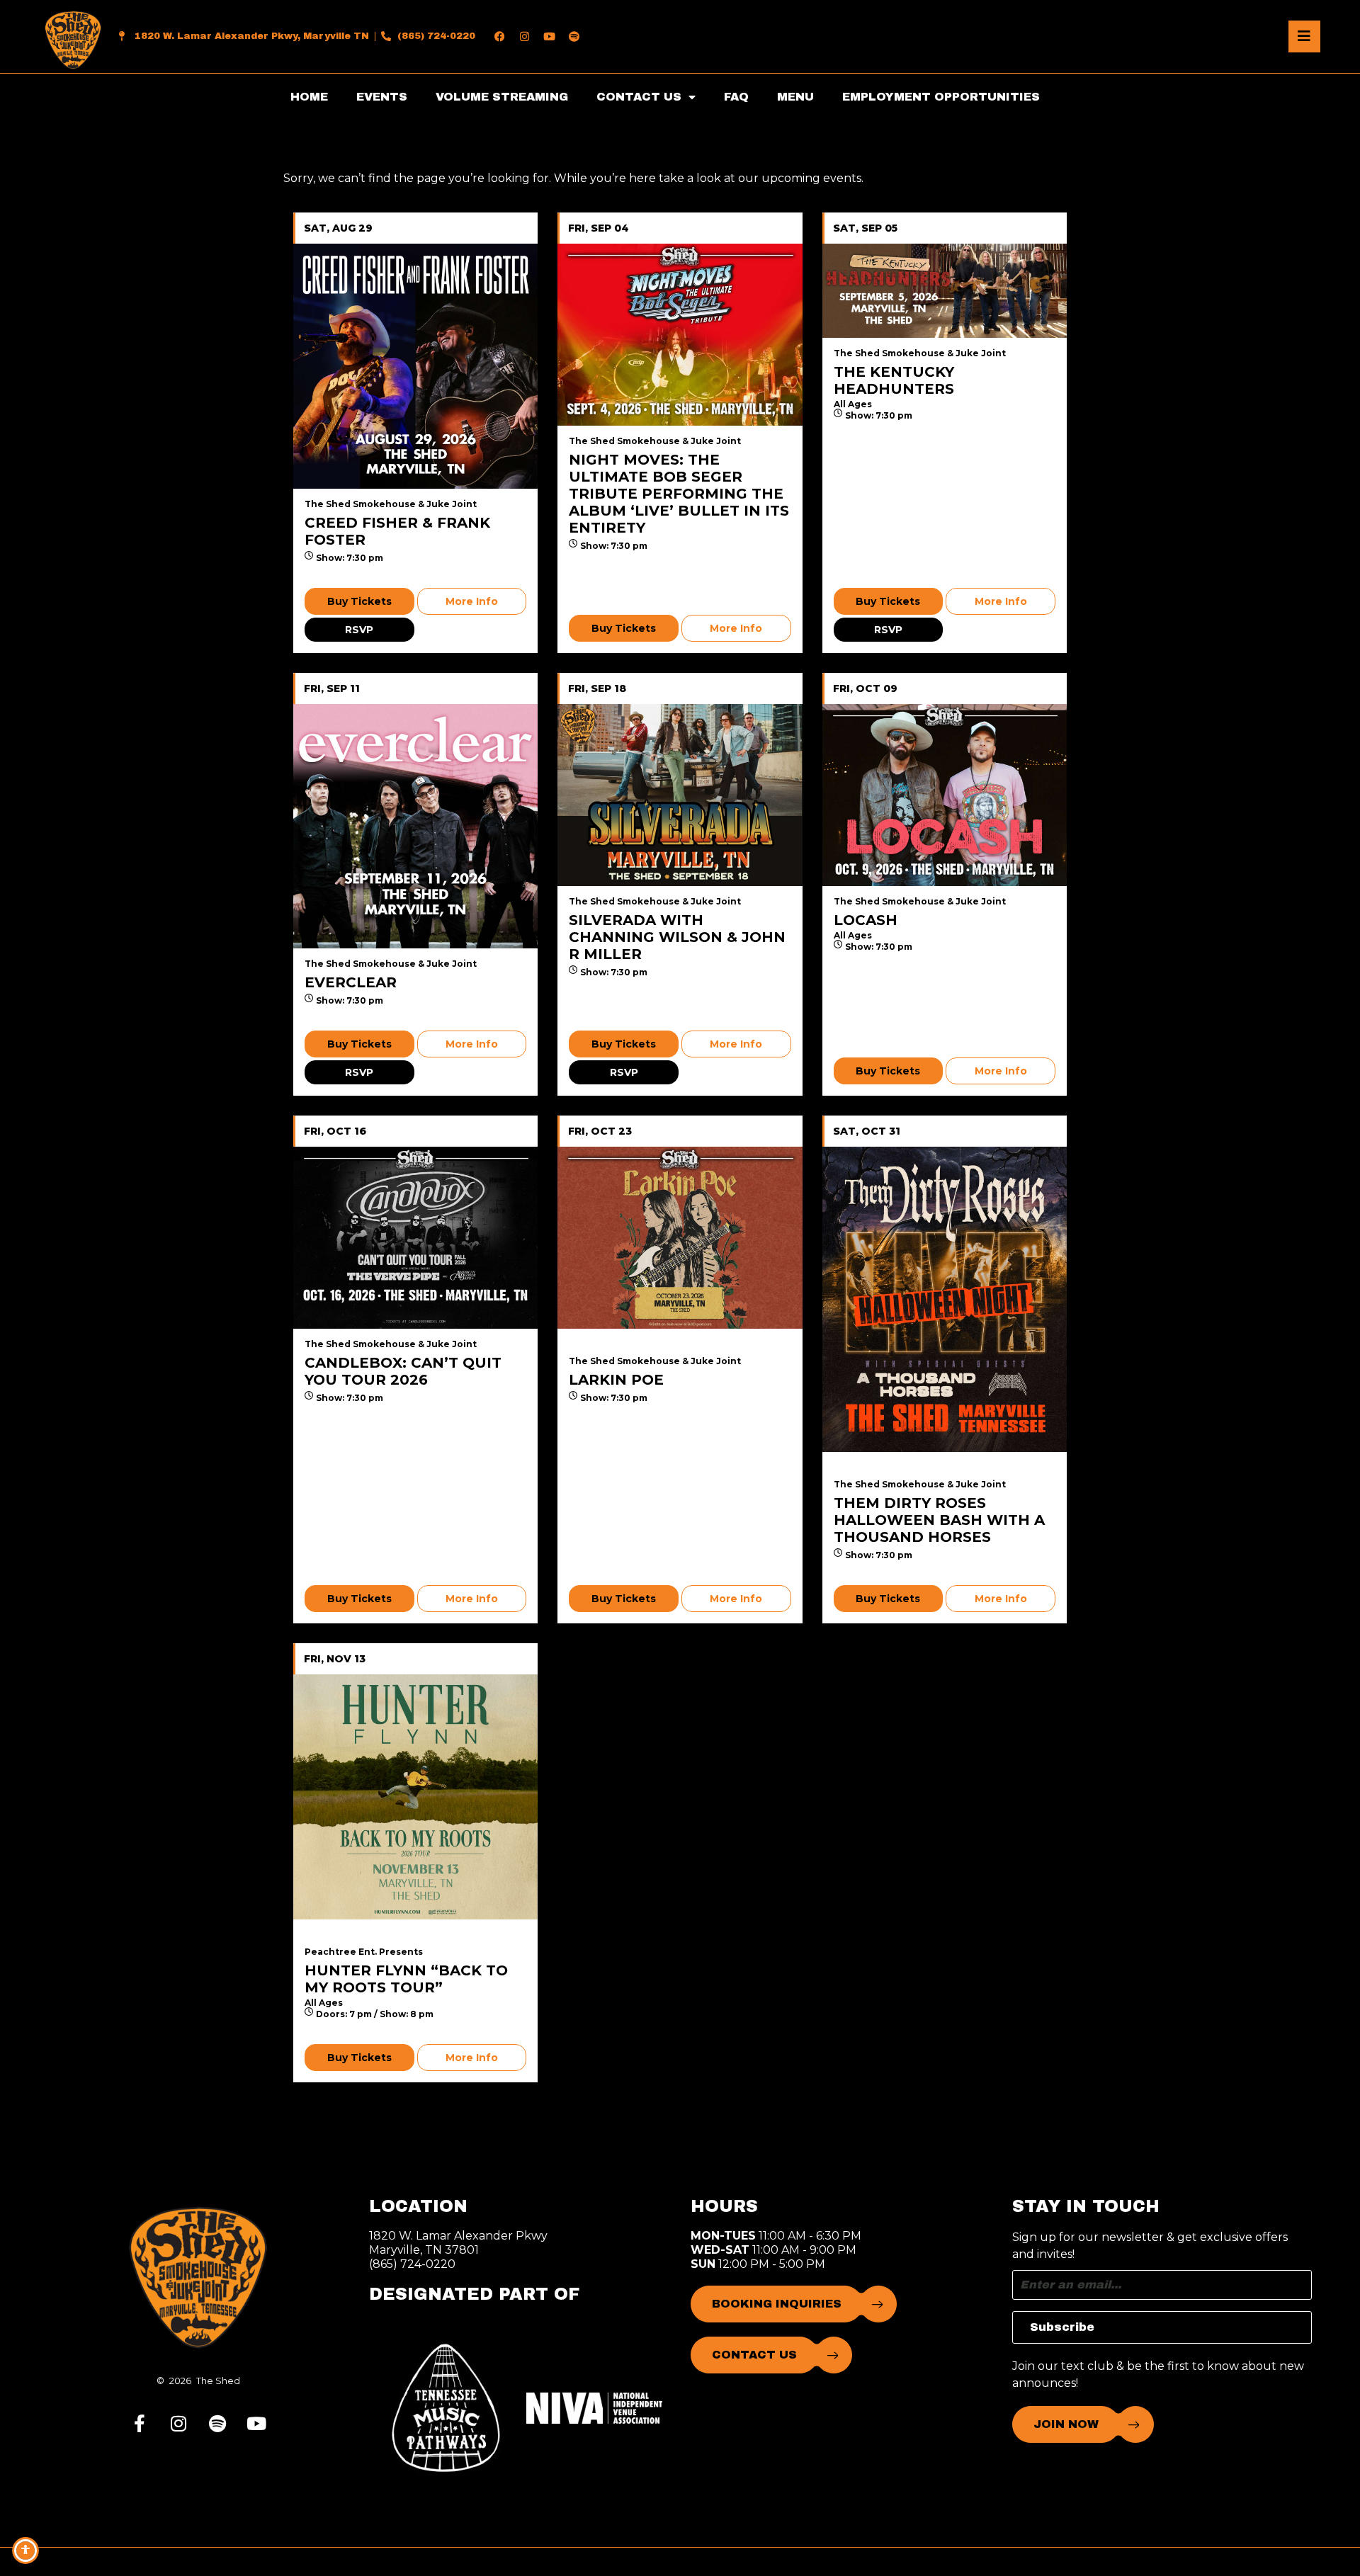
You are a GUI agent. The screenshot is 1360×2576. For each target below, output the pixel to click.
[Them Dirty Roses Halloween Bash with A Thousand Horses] (945, 1300)
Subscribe (1062, 2327)
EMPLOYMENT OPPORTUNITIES (941, 97)
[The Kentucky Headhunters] (945, 291)
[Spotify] (574, 36)
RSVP (359, 630)
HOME (309, 97)
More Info (472, 601)
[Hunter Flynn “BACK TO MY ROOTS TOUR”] (415, 1797)
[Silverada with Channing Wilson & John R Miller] (680, 795)
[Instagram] (525, 36)
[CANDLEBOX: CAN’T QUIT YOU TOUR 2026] (415, 1238)
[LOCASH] (945, 795)
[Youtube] (550, 36)
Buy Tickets (359, 601)
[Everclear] (415, 826)
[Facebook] (500, 36)
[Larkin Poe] (680, 1238)
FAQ (736, 97)
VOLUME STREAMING (502, 97)
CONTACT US (639, 97)
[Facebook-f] (140, 2423)
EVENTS (382, 97)
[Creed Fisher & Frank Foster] (415, 366)
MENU (795, 97)
